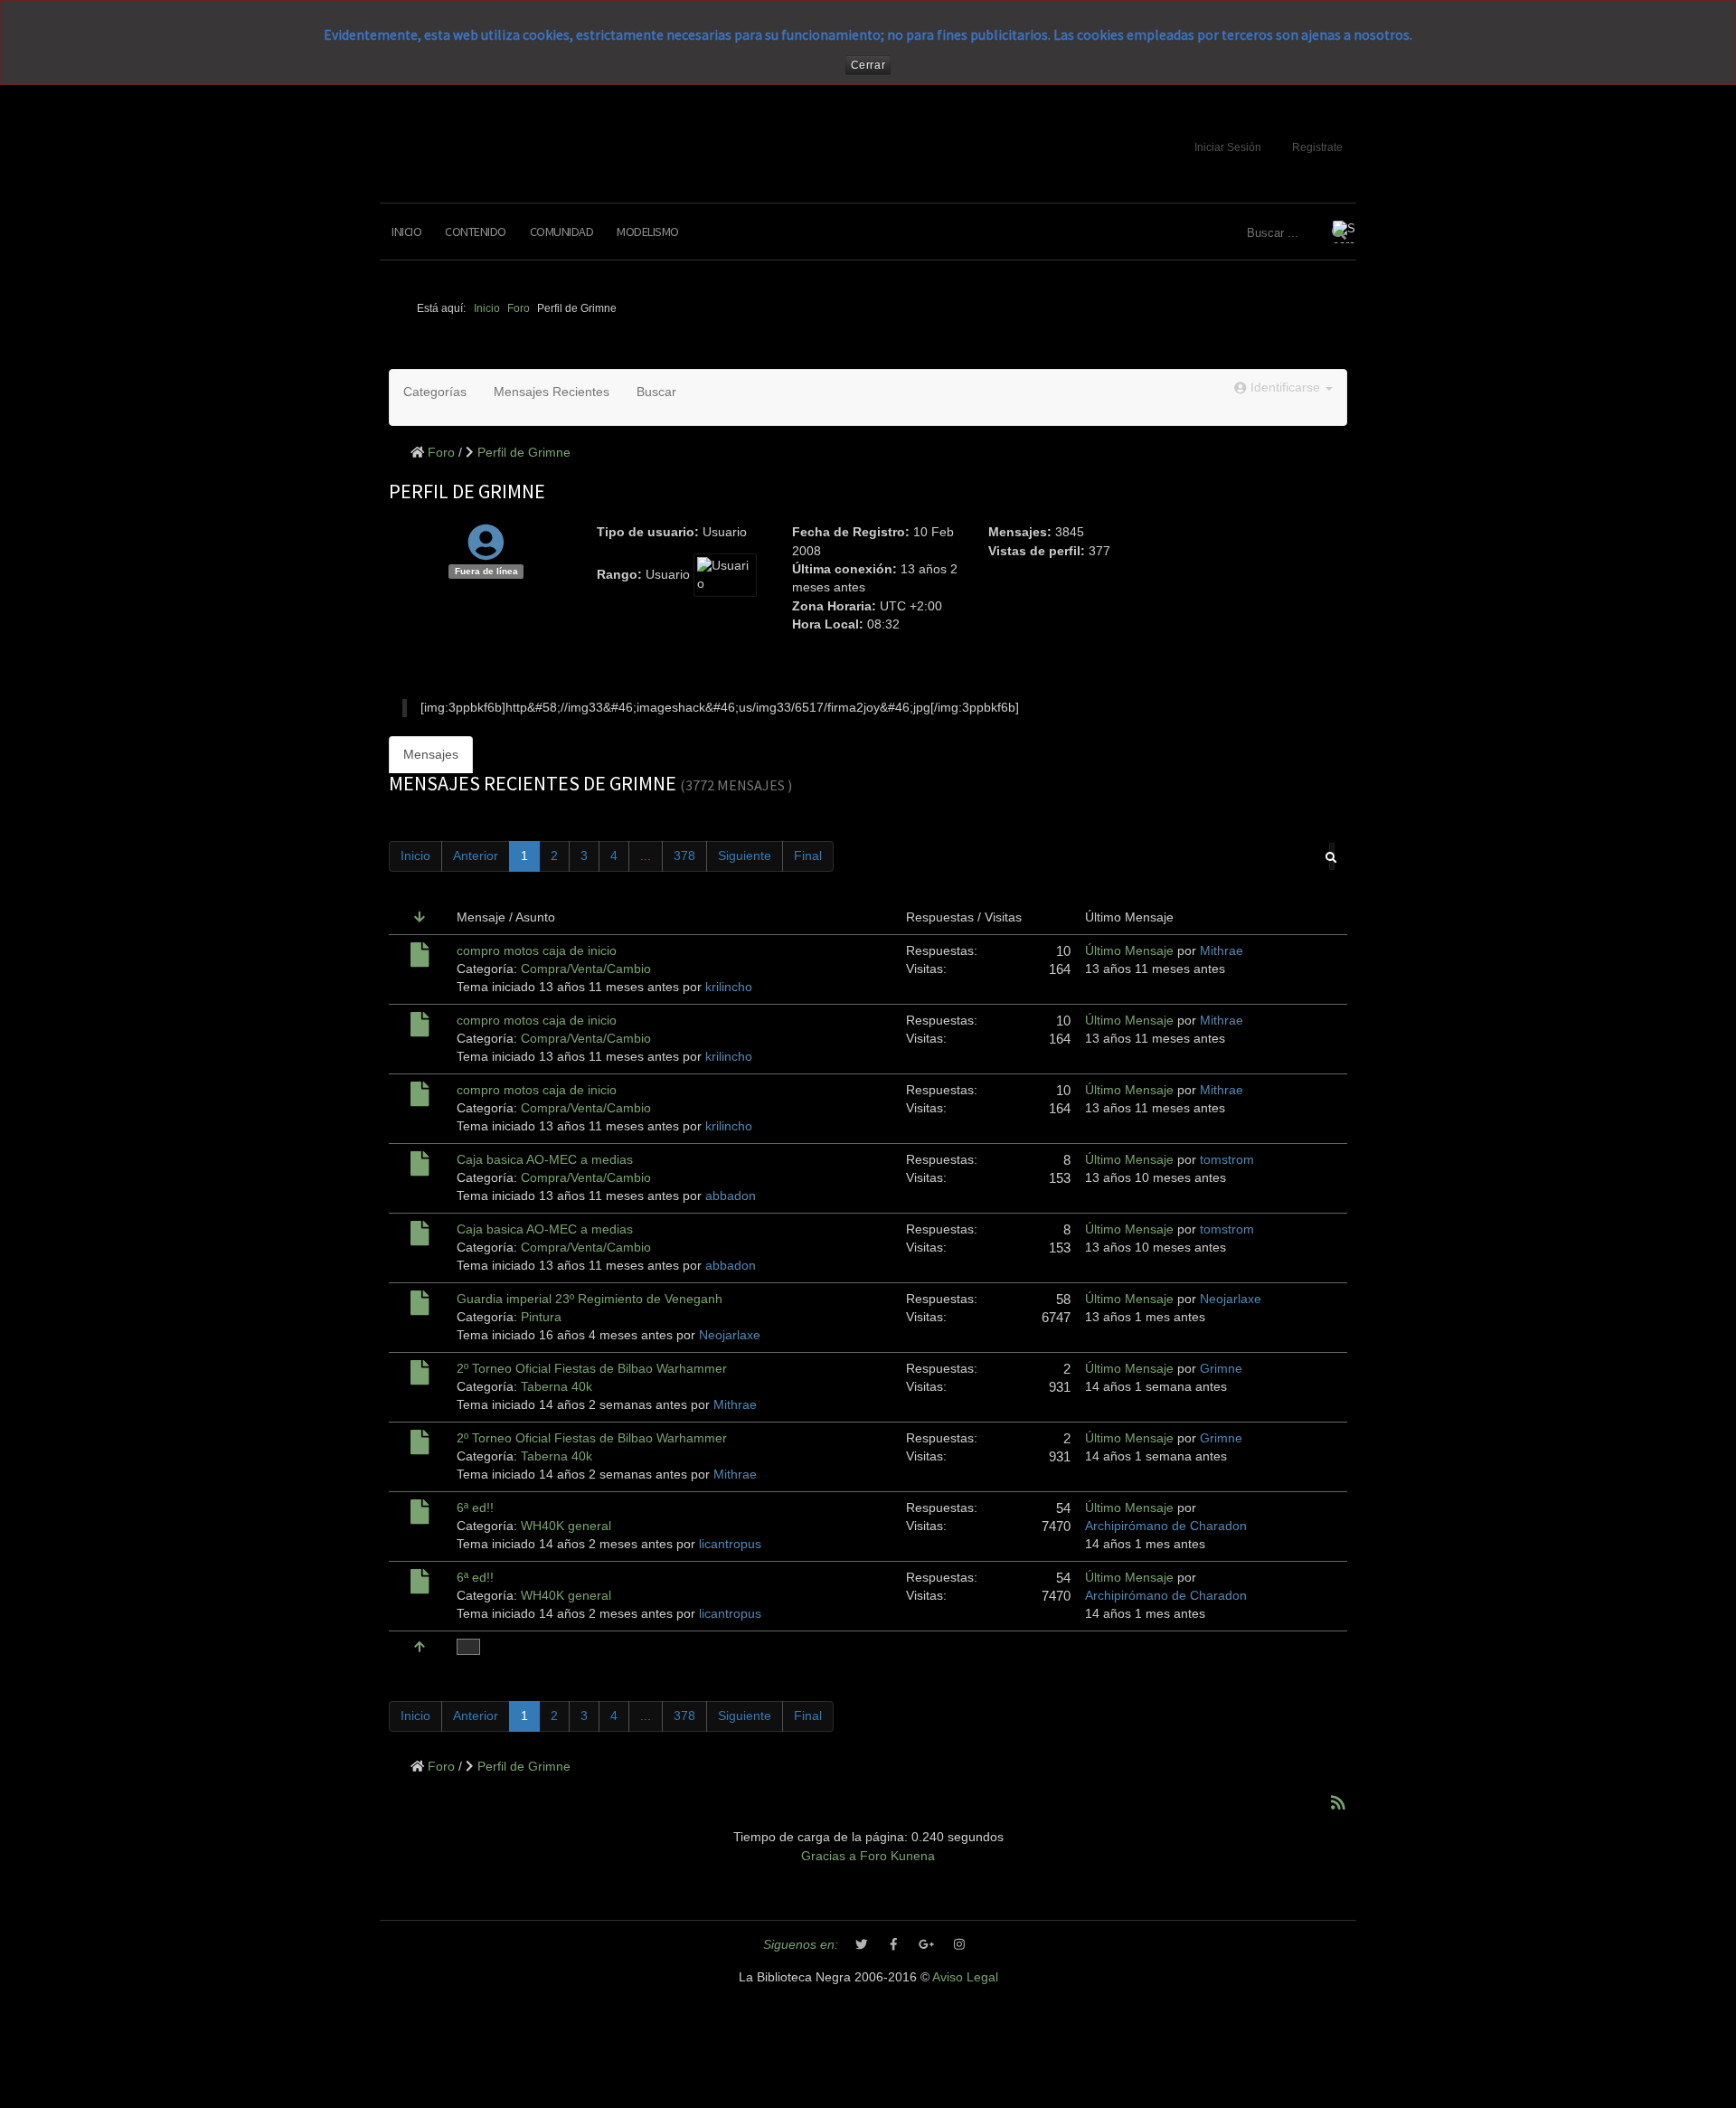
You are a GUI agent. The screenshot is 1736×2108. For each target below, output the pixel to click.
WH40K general (566, 1526)
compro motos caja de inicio (537, 951)
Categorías (435, 392)
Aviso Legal (965, 1977)
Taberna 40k (557, 1387)
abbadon (731, 1196)
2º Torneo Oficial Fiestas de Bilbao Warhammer (592, 1369)
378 (684, 856)
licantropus (730, 1544)
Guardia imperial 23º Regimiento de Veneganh (590, 1299)
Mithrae (1222, 951)
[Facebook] (894, 1945)
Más (468, 1647)
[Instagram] (959, 1945)
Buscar (656, 392)
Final (808, 856)
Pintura (541, 1317)
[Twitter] (862, 1945)
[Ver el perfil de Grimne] (486, 552)
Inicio (406, 232)
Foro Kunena (897, 1856)
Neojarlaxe (730, 1335)
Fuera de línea (486, 571)
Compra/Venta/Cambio (586, 969)
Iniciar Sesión (1228, 147)
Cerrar (868, 65)
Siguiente (745, 856)
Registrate (1317, 147)
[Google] (927, 1945)
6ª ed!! (475, 1508)
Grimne (1221, 1369)
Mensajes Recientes (552, 392)
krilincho (729, 987)
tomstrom (1227, 1160)
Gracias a (829, 1856)
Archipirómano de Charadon (1166, 1526)
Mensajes (431, 755)
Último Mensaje (1129, 951)
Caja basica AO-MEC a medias (545, 1160)
